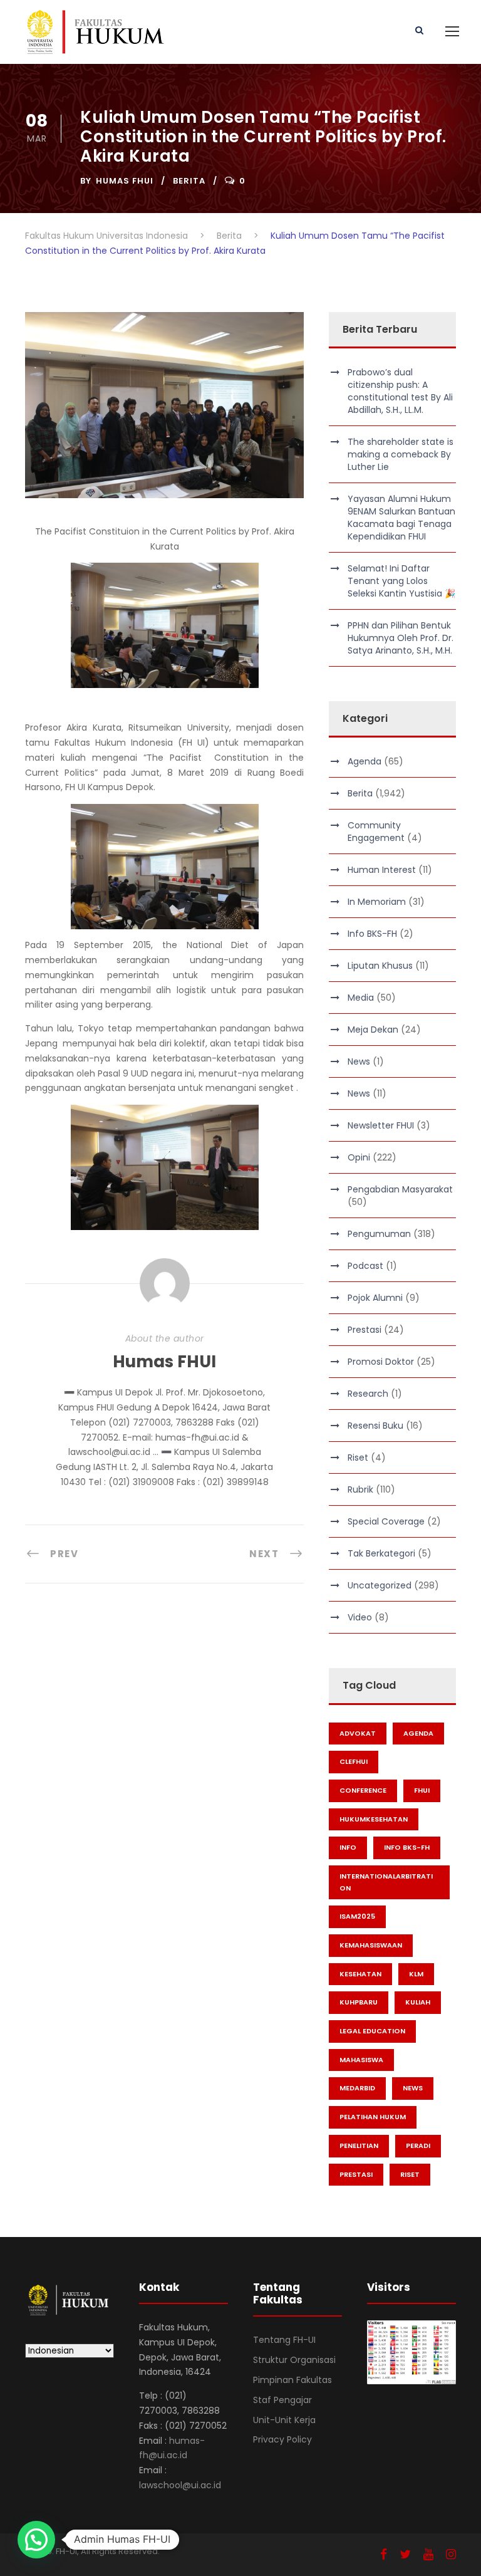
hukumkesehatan (374, 1819)
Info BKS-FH (372, 934)
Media (361, 998)
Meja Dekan (373, 1030)
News (359, 1061)
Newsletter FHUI (381, 1125)
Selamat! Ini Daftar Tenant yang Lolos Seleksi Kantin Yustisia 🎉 (401, 581)
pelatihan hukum (373, 2117)
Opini (359, 1157)
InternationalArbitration (386, 1882)
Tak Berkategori (381, 1553)
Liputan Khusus (380, 966)
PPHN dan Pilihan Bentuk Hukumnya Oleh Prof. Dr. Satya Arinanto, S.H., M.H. (401, 638)
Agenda (365, 761)
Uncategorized (380, 1585)
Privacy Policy (282, 2439)
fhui (422, 1790)
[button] (36, 2540)
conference (363, 1790)
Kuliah (418, 2002)
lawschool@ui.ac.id (180, 2485)
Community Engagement (376, 832)
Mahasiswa (361, 2060)
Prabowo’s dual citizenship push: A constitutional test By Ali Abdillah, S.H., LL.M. (400, 391)
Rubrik (360, 1489)
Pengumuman (379, 1234)
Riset (358, 1457)
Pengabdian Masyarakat (400, 1189)
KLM (416, 1974)
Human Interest (382, 870)
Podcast (365, 1266)
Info (348, 1847)
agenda (418, 1733)
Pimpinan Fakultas (292, 2380)
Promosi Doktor (381, 1362)
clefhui (354, 1761)
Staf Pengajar (282, 2400)
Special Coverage (386, 1521)
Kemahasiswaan (371, 1945)
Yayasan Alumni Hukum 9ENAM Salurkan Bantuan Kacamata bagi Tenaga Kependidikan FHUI (401, 518)
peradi (418, 2146)
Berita (189, 181)
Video (360, 1617)
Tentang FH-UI (284, 2340)
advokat (358, 1733)
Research (368, 1394)
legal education (372, 2031)
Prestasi (365, 1330)
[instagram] (451, 2554)
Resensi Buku (375, 1426)
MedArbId (357, 2088)
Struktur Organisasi (294, 2360)
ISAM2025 (357, 1916)
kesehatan (360, 1974)
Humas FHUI (125, 181)
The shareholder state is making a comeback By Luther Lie (401, 454)
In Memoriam (377, 902)
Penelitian (359, 2146)
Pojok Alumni (375, 1298)
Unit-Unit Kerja (284, 2420)
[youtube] (428, 2554)
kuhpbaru (359, 2002)
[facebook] (384, 2554)
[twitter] (405, 2554)
